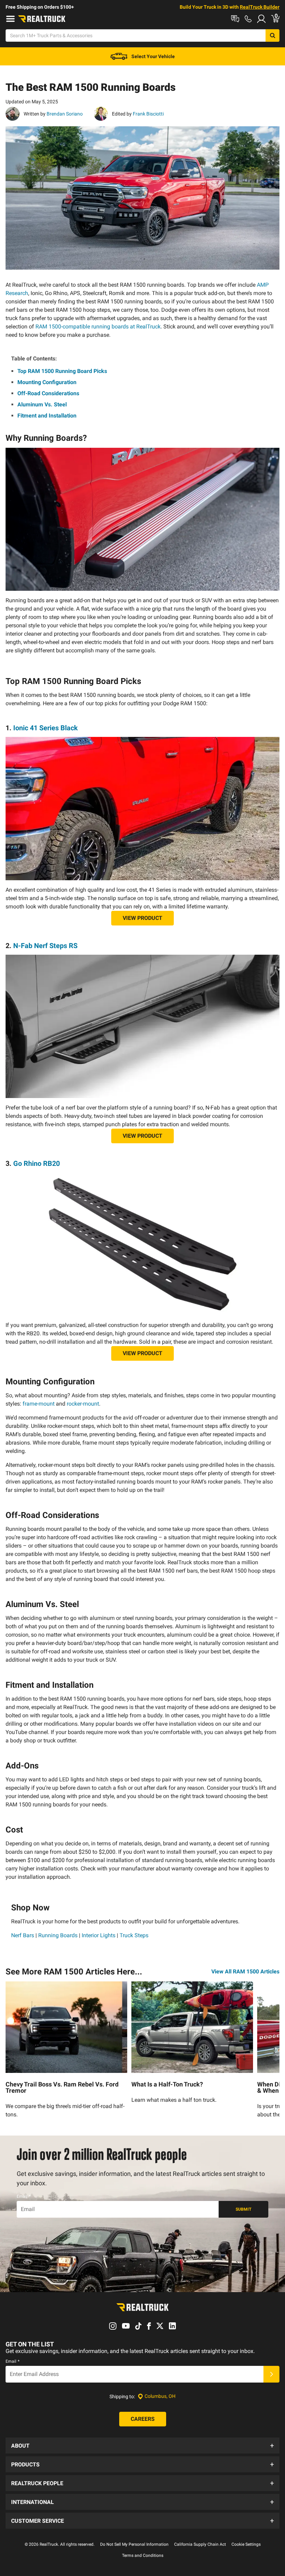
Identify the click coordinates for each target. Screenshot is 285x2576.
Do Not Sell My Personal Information (134, 2544)
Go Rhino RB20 (36, 1163)
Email (24, 2196)
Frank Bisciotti (148, 114)
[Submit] (271, 2374)
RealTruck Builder (260, 7)
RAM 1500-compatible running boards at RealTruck (98, 327)
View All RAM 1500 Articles (245, 1971)
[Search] (272, 35)
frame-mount (39, 1404)
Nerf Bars (23, 1935)
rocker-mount (83, 1404)
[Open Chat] (235, 19)
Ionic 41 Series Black (46, 728)
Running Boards (58, 1935)
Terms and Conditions (143, 2555)
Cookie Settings (246, 2544)
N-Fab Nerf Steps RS (45, 946)
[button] (142, 2446)
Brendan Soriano (64, 114)
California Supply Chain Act (200, 2544)
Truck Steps (134, 1935)
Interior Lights (99, 1935)
